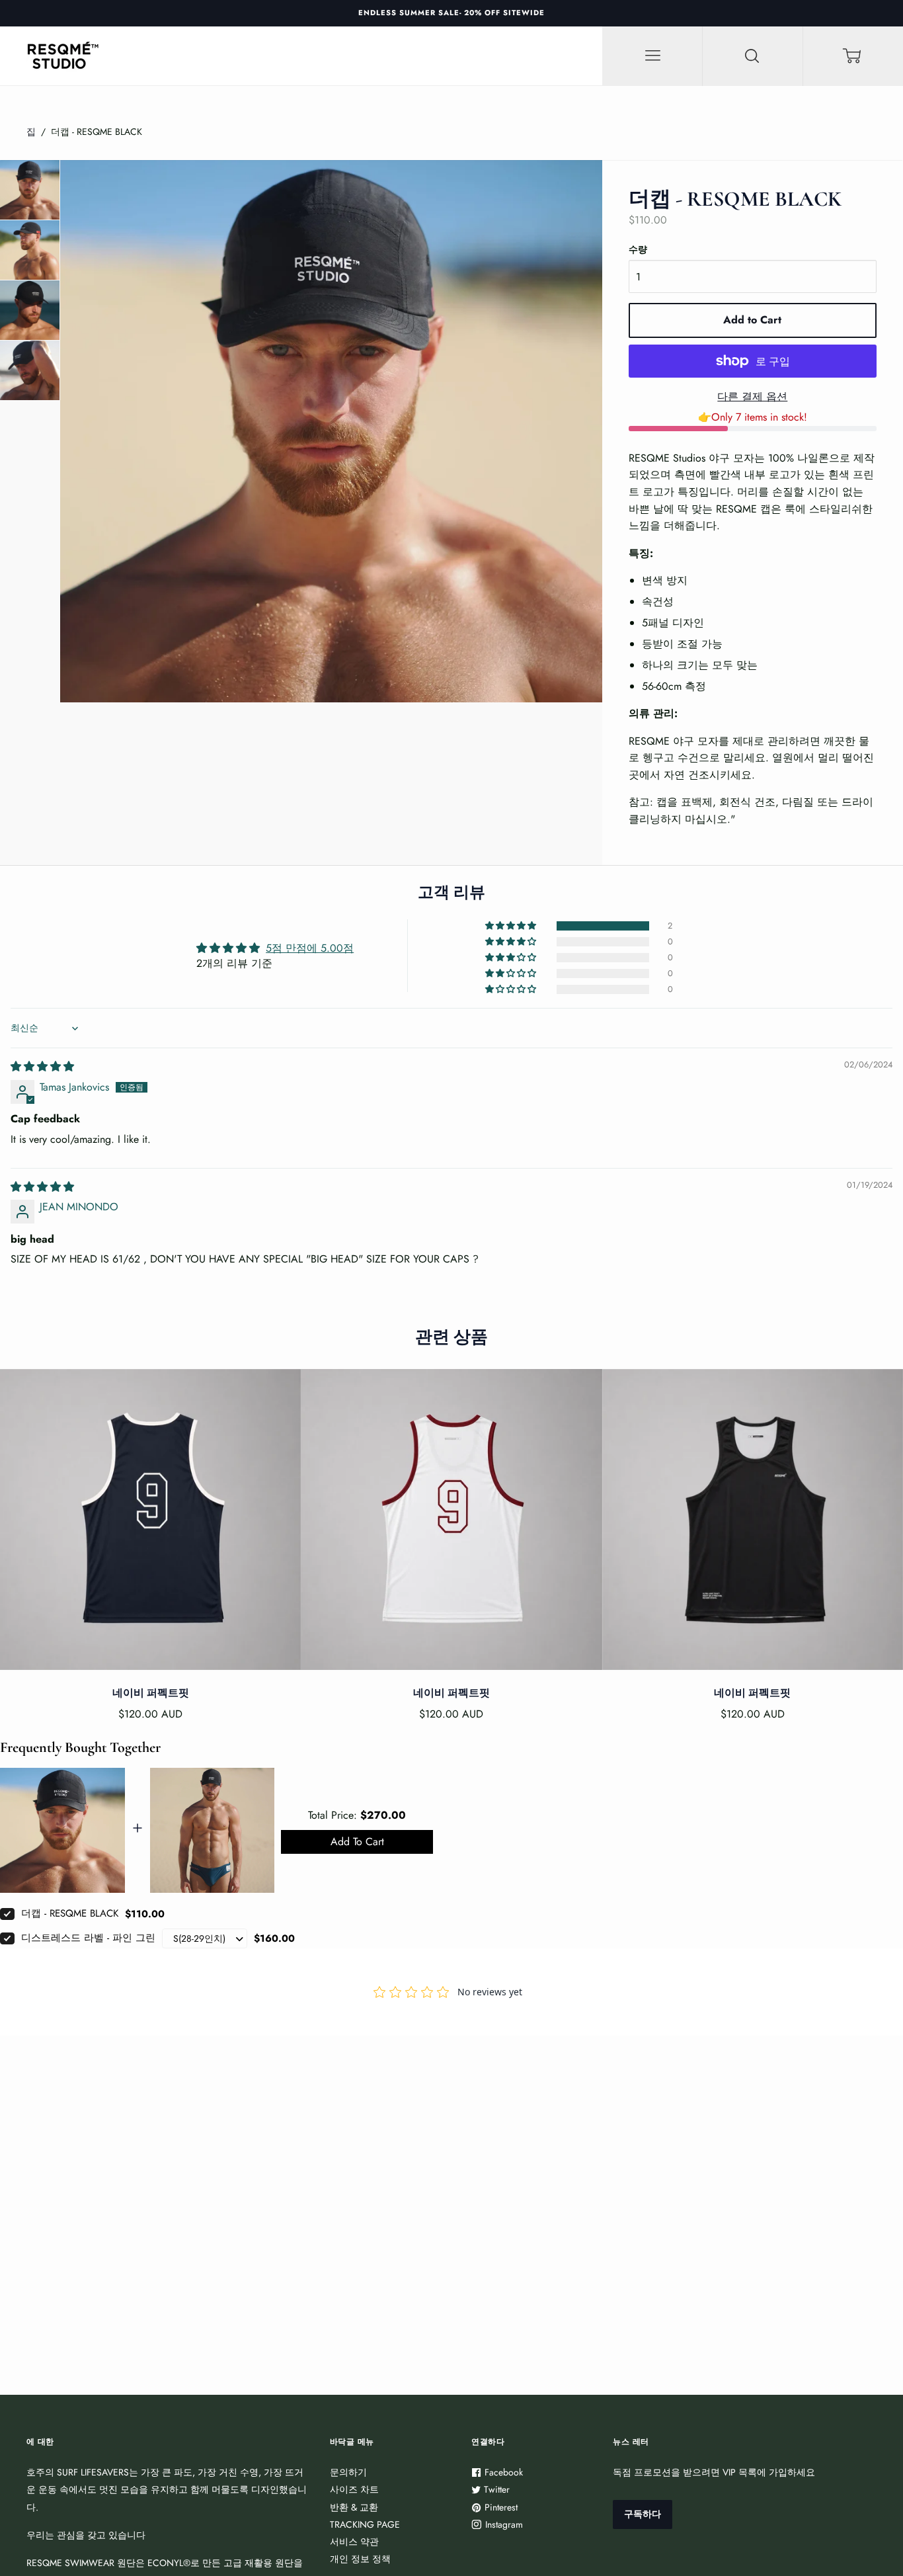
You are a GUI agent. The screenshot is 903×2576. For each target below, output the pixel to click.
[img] (42, 1066)
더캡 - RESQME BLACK (70, 1913)
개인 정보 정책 (360, 2559)
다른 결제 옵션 (752, 396)
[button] (512, 926)
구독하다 (643, 2514)
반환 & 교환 (354, 2507)
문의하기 (348, 2472)
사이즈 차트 (354, 2489)
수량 (638, 249)
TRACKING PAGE (365, 2524)
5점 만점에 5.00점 (310, 948)
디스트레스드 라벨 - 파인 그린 (88, 1938)
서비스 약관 (354, 2542)
